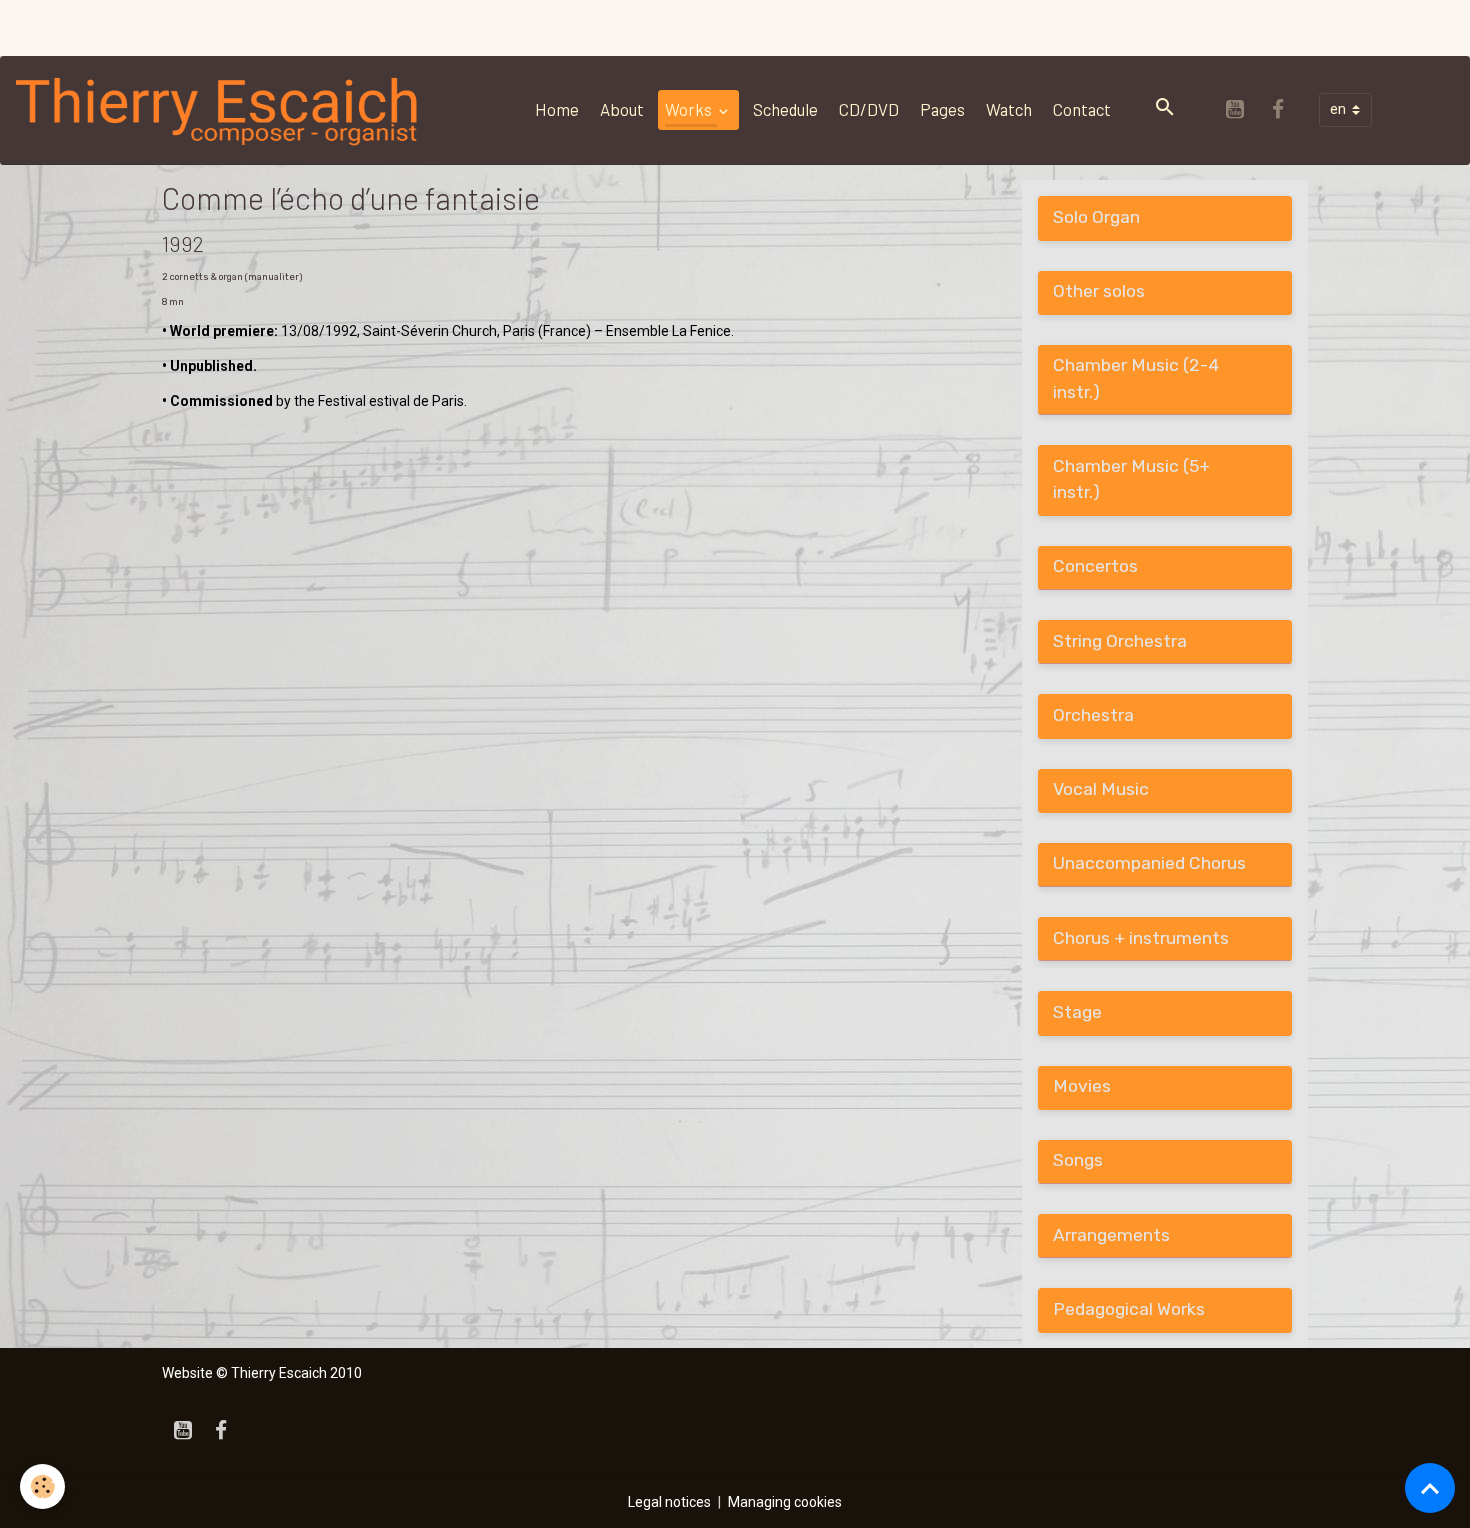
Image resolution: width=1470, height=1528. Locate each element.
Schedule (785, 109)
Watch (1009, 109)
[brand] (222, 110)
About (622, 109)
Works (690, 109)
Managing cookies (785, 1502)
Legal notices (669, 1502)
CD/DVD (869, 109)
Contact (1082, 109)
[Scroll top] (1430, 1488)
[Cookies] (42, 1486)
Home (557, 109)
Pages (942, 109)
